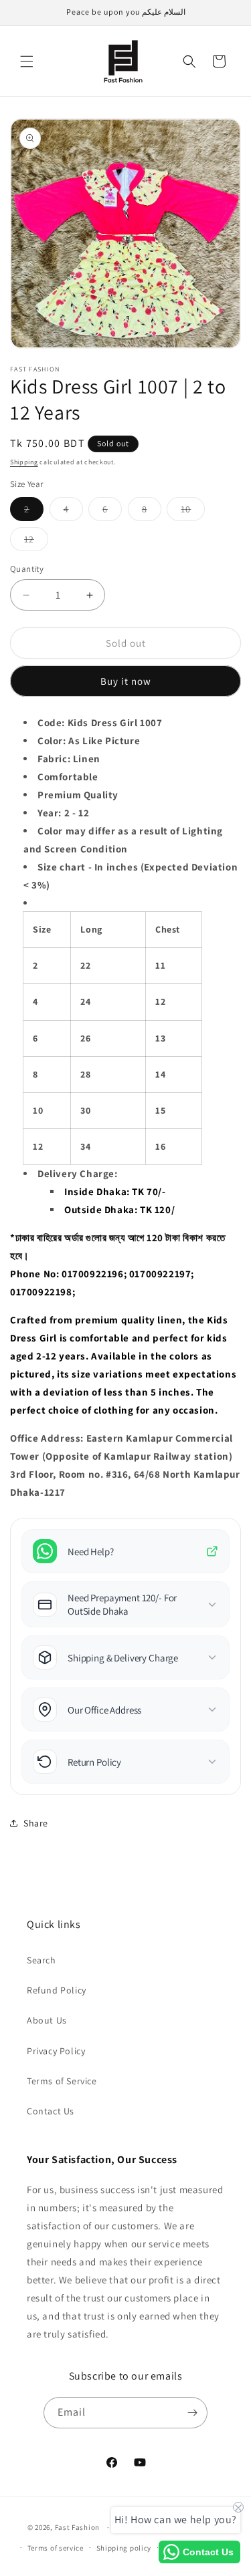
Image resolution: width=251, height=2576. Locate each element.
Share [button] (36, 1823)
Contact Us (51, 2111)
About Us (47, 2020)
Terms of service (56, 2548)
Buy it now (126, 681)
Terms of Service (62, 2081)
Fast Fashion (77, 2527)
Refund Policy (57, 1990)
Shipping (24, 462)
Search (41, 1960)
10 (193, 512)
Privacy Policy (56, 2051)
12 (36, 542)
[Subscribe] (192, 2413)
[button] (27, 61)
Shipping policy (124, 2548)
